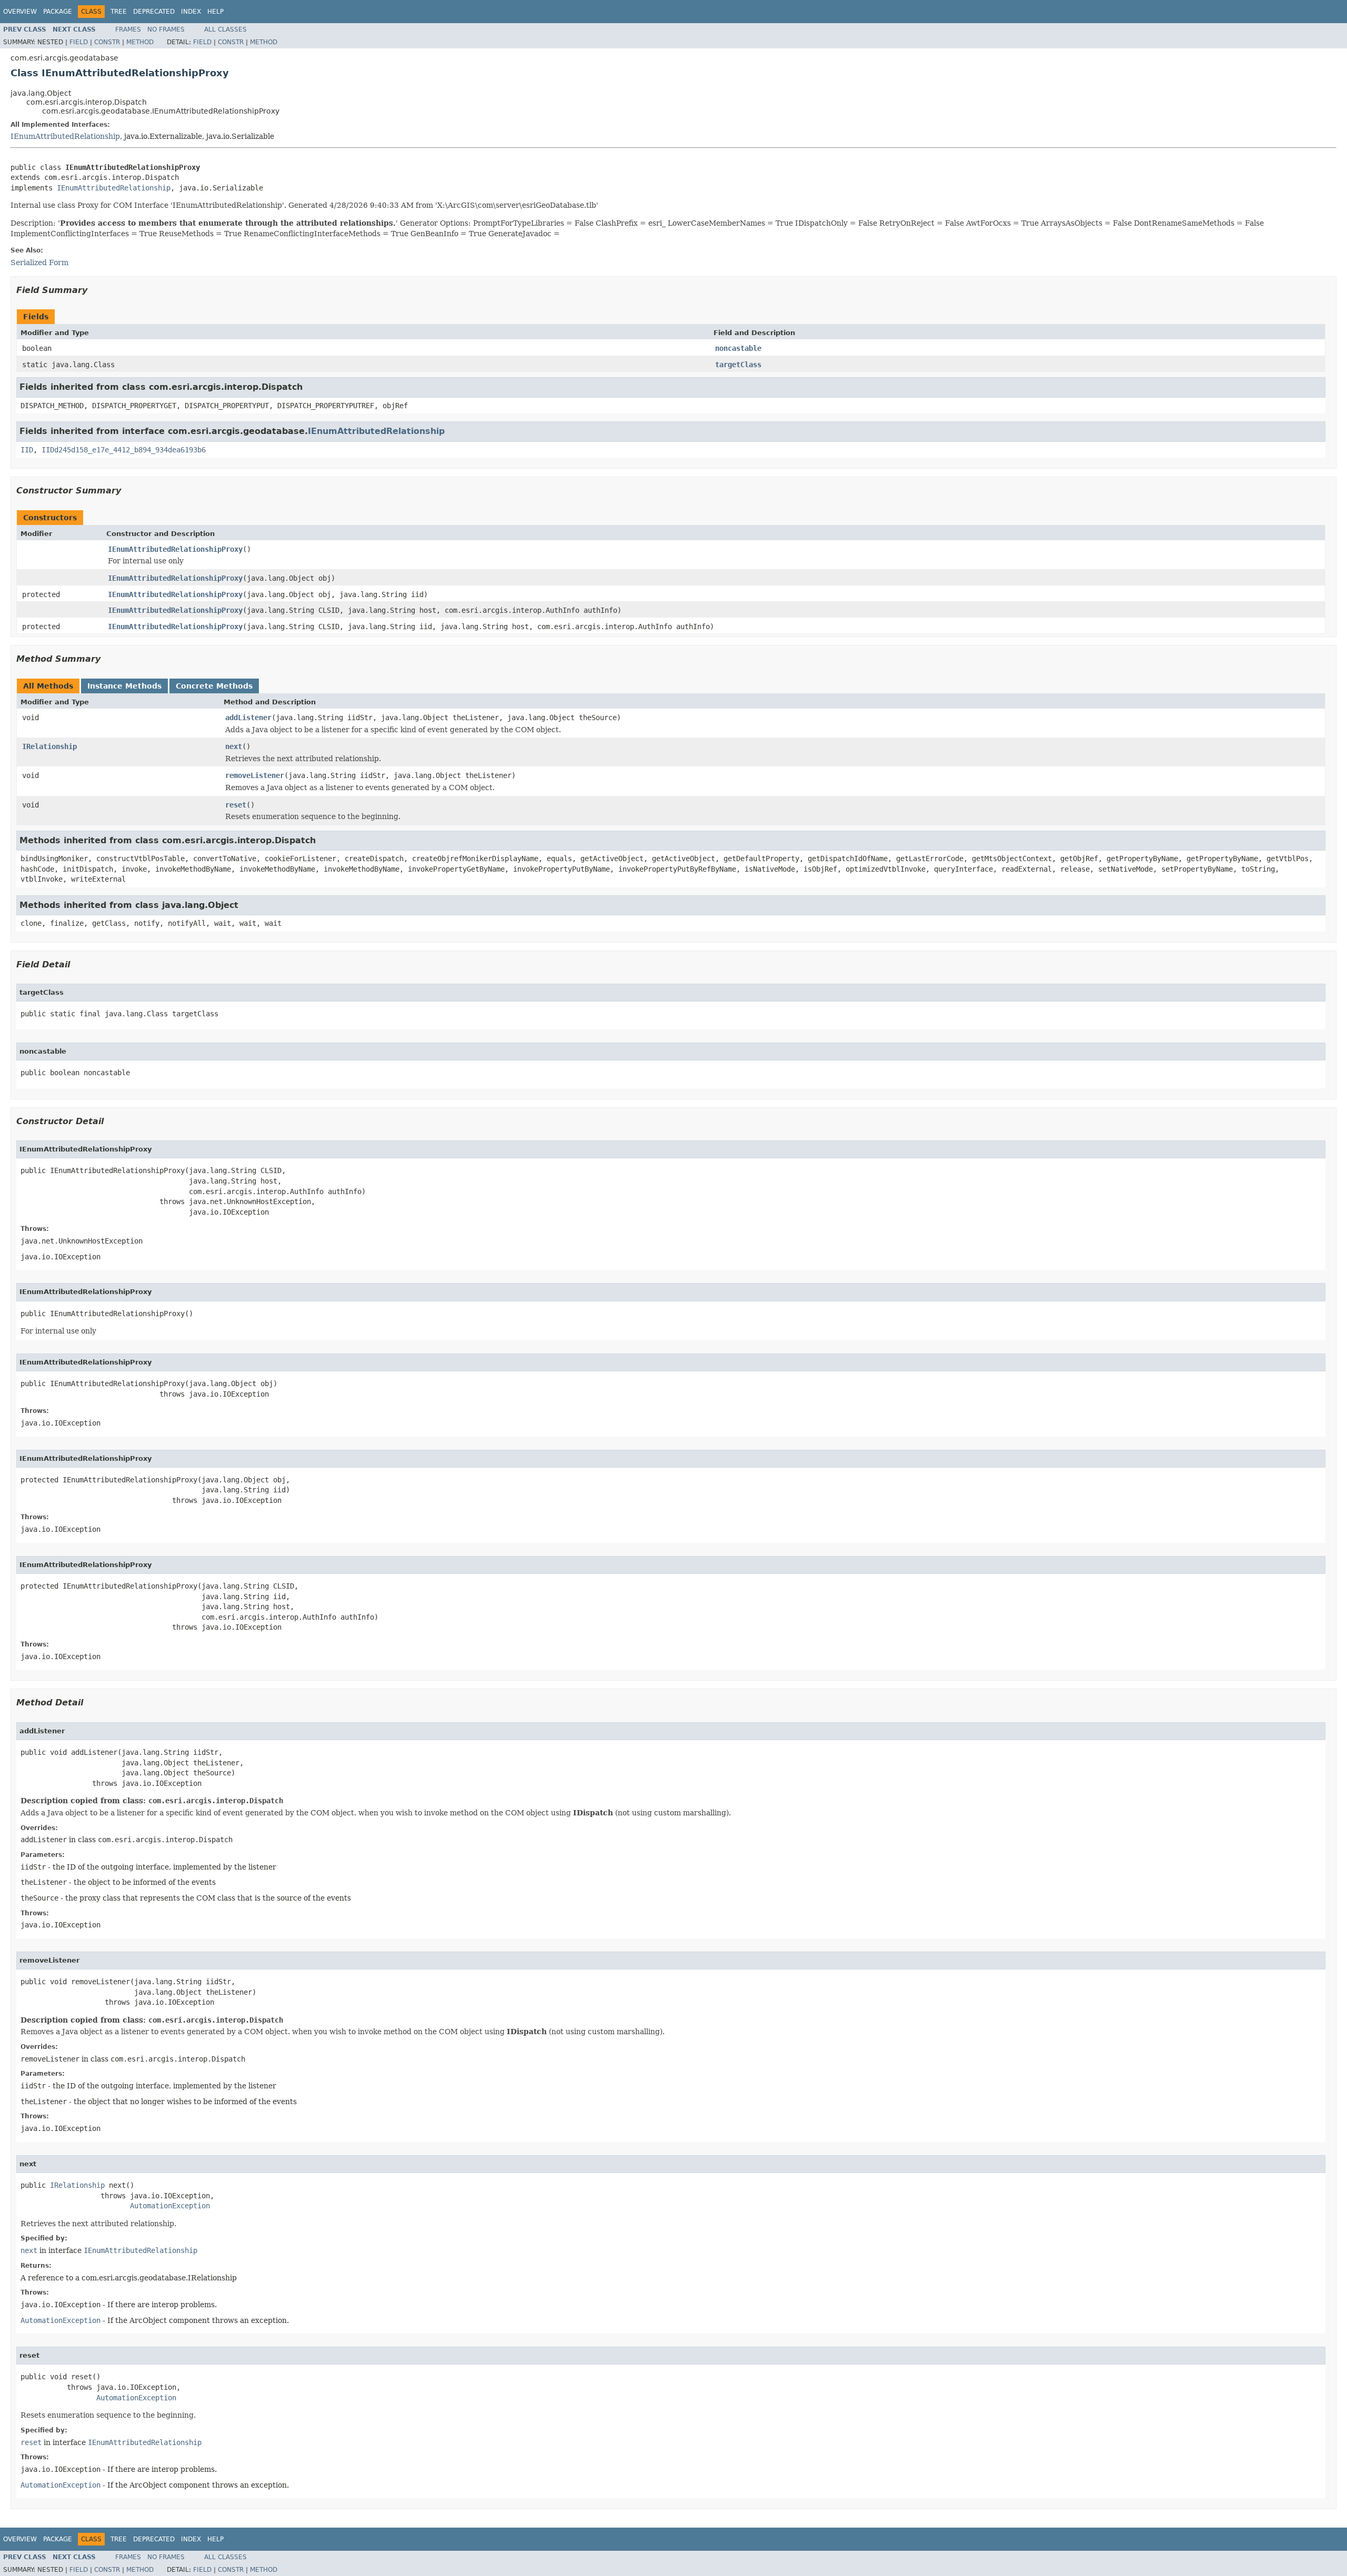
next (234, 746)
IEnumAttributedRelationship (65, 136)
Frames (128, 29)
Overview (20, 12)
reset (236, 805)
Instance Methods (124, 686)
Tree (119, 12)
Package (58, 12)
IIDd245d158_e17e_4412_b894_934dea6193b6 (124, 450)
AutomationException (170, 2206)
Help (215, 12)
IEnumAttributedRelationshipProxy (175, 549)
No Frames (166, 29)
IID (27, 450)
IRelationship (49, 746)
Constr (107, 42)
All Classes (225, 29)
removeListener (255, 775)
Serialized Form (39, 262)
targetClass (738, 365)
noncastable (738, 348)
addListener (248, 718)
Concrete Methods (214, 686)
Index (191, 12)
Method (140, 42)
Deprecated (154, 12)
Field (79, 42)
